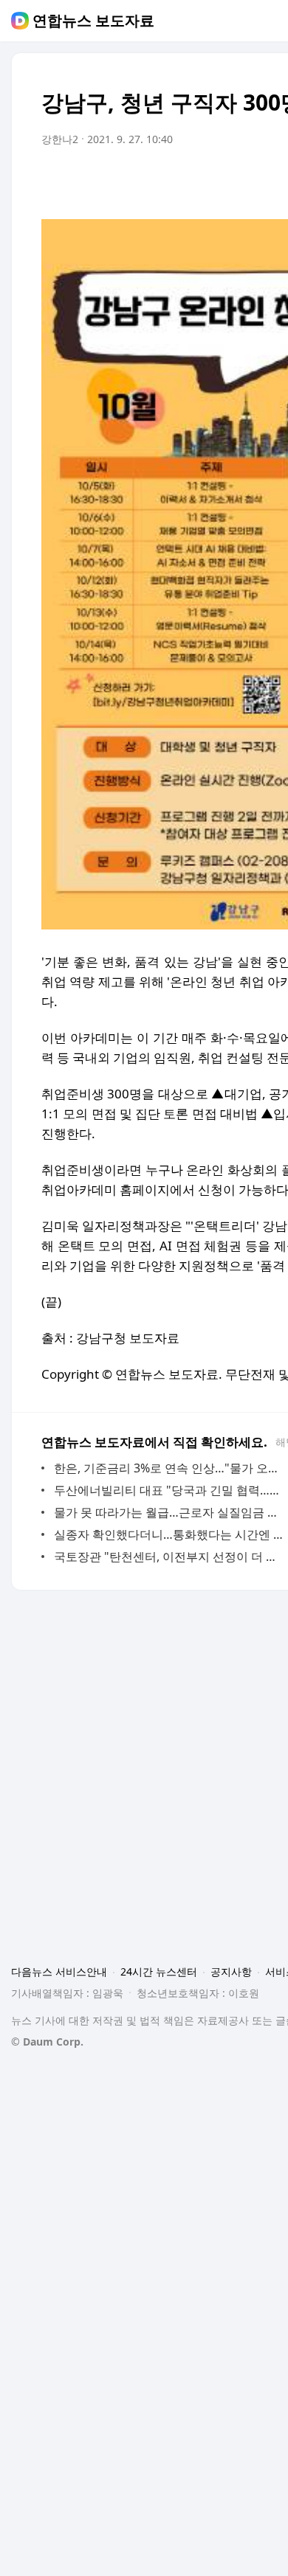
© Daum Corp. (47, 2042)
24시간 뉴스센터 (159, 1971)
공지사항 (231, 1971)
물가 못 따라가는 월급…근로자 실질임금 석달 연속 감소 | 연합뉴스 (169, 1512)
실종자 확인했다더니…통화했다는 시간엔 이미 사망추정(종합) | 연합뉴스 (169, 1534)
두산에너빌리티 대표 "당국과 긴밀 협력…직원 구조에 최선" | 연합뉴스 (169, 1490)
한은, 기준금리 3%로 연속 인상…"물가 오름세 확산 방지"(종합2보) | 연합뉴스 (169, 1468)
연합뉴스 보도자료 (93, 21)
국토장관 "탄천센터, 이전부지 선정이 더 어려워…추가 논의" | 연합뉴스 (169, 1557)
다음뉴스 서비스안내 (59, 1971)
